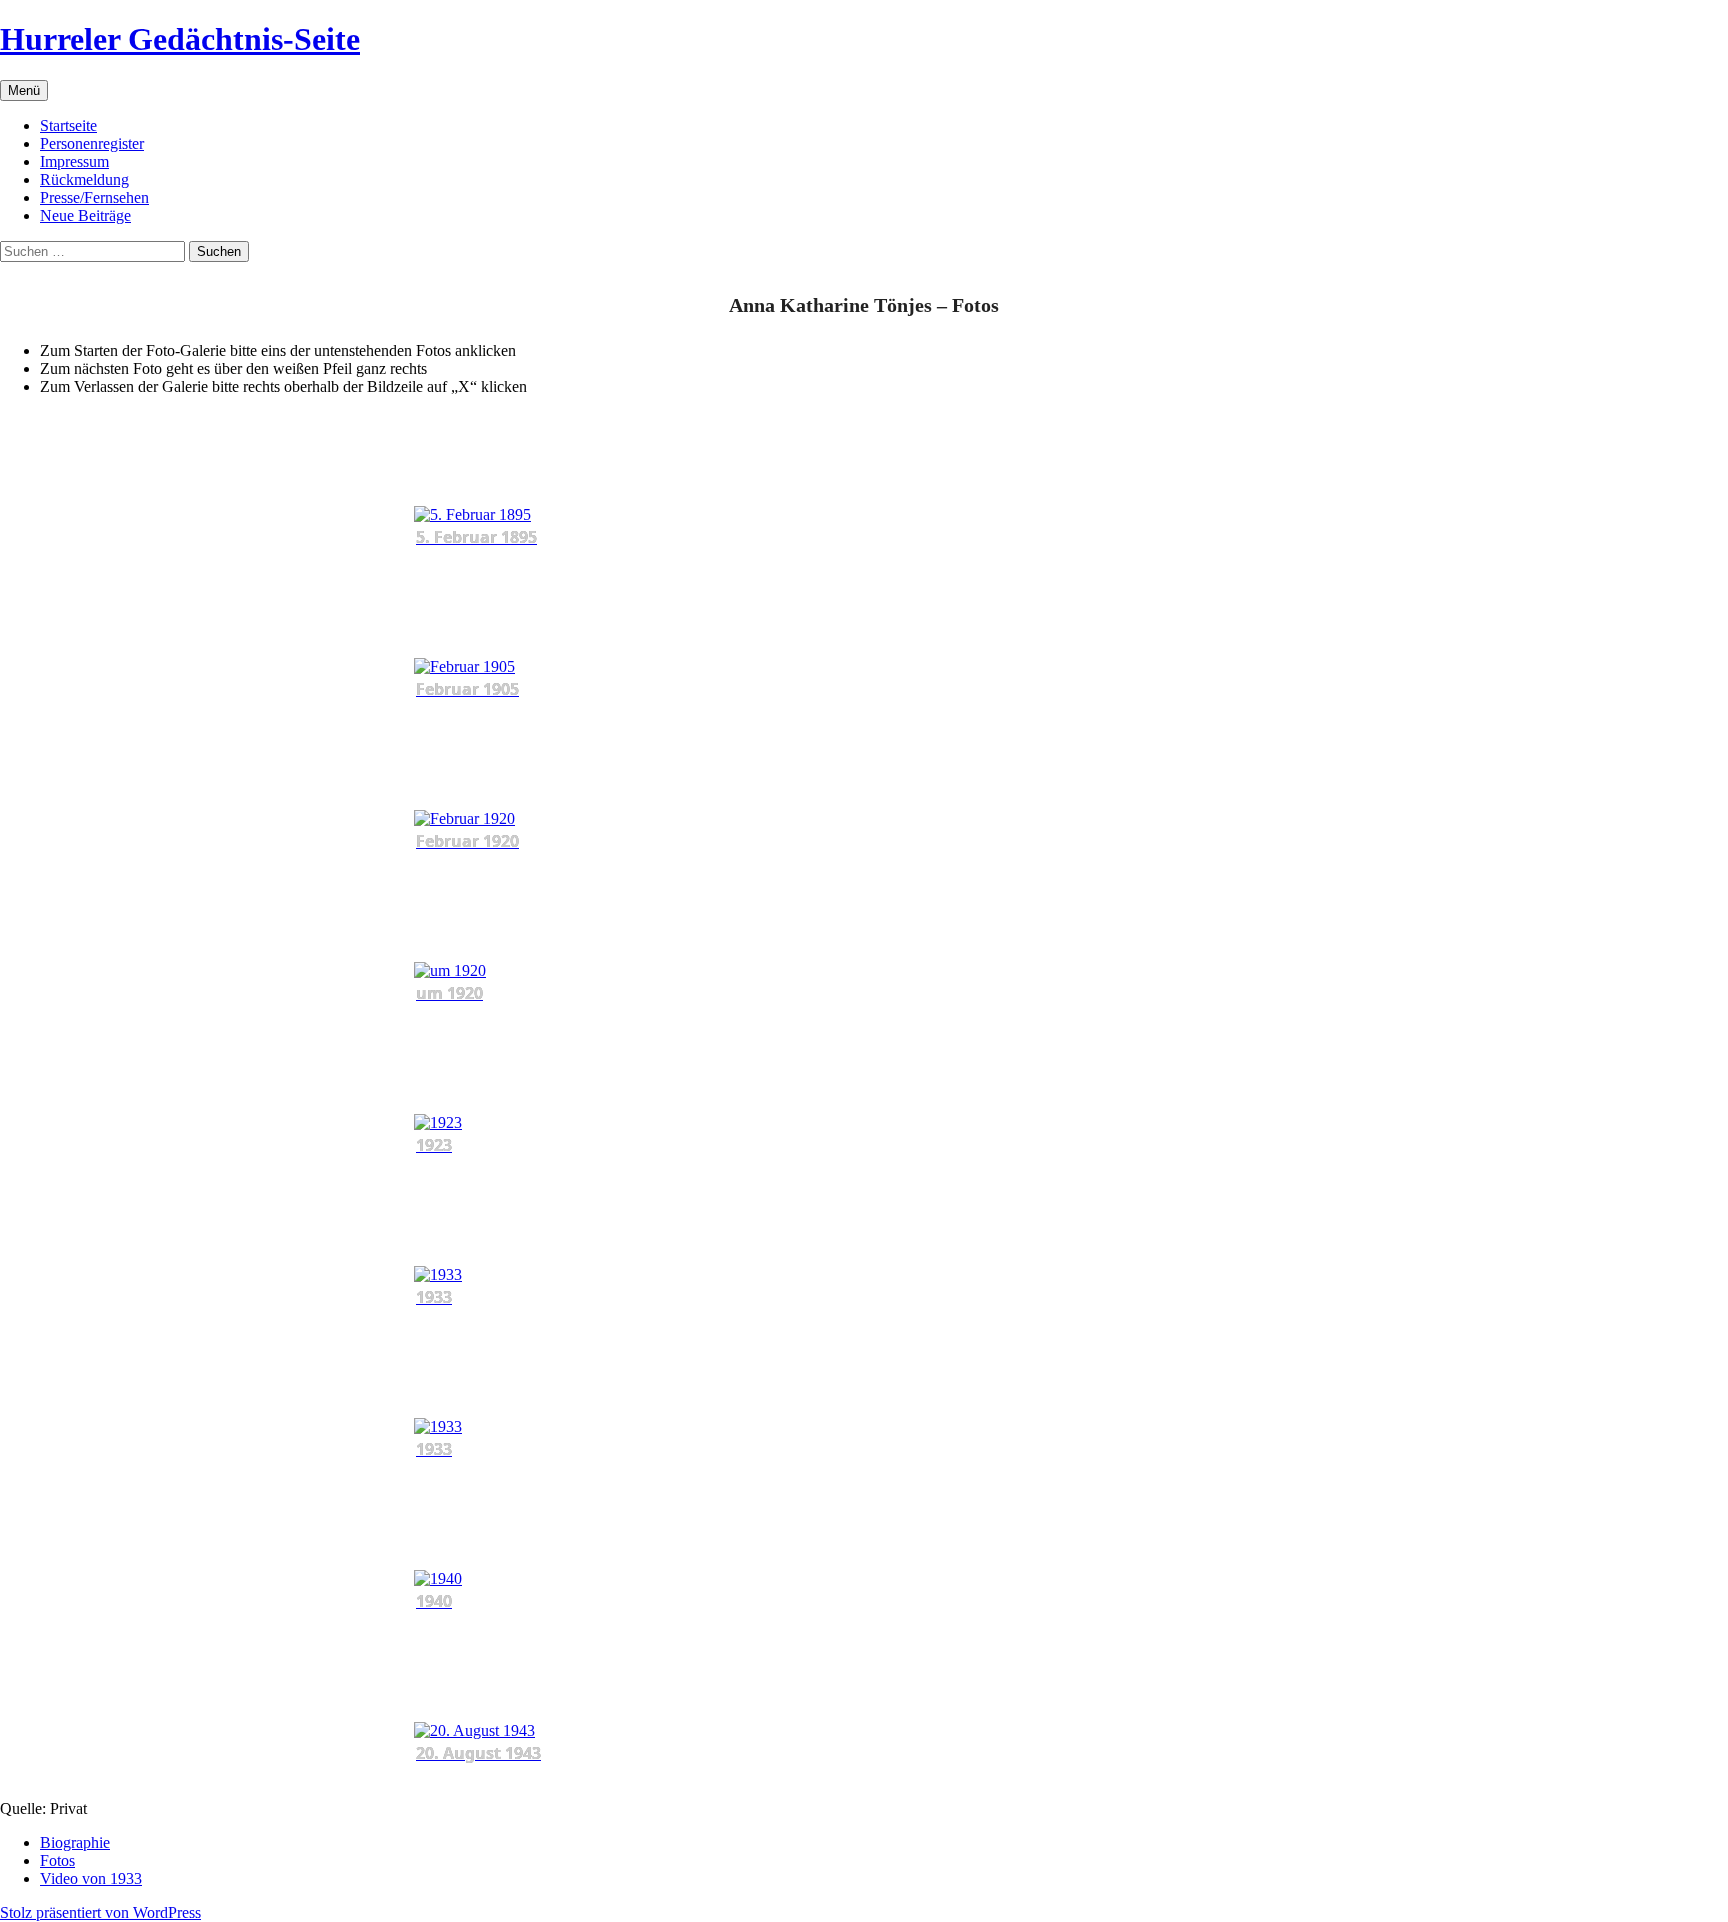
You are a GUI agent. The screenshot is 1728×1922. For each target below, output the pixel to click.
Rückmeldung (84, 179)
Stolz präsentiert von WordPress (100, 1912)
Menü (24, 90)
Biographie (75, 1842)
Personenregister (92, 143)
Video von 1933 (91, 1878)
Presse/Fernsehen (94, 197)
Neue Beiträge (85, 215)
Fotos (57, 1860)
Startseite (68, 125)
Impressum (74, 161)
